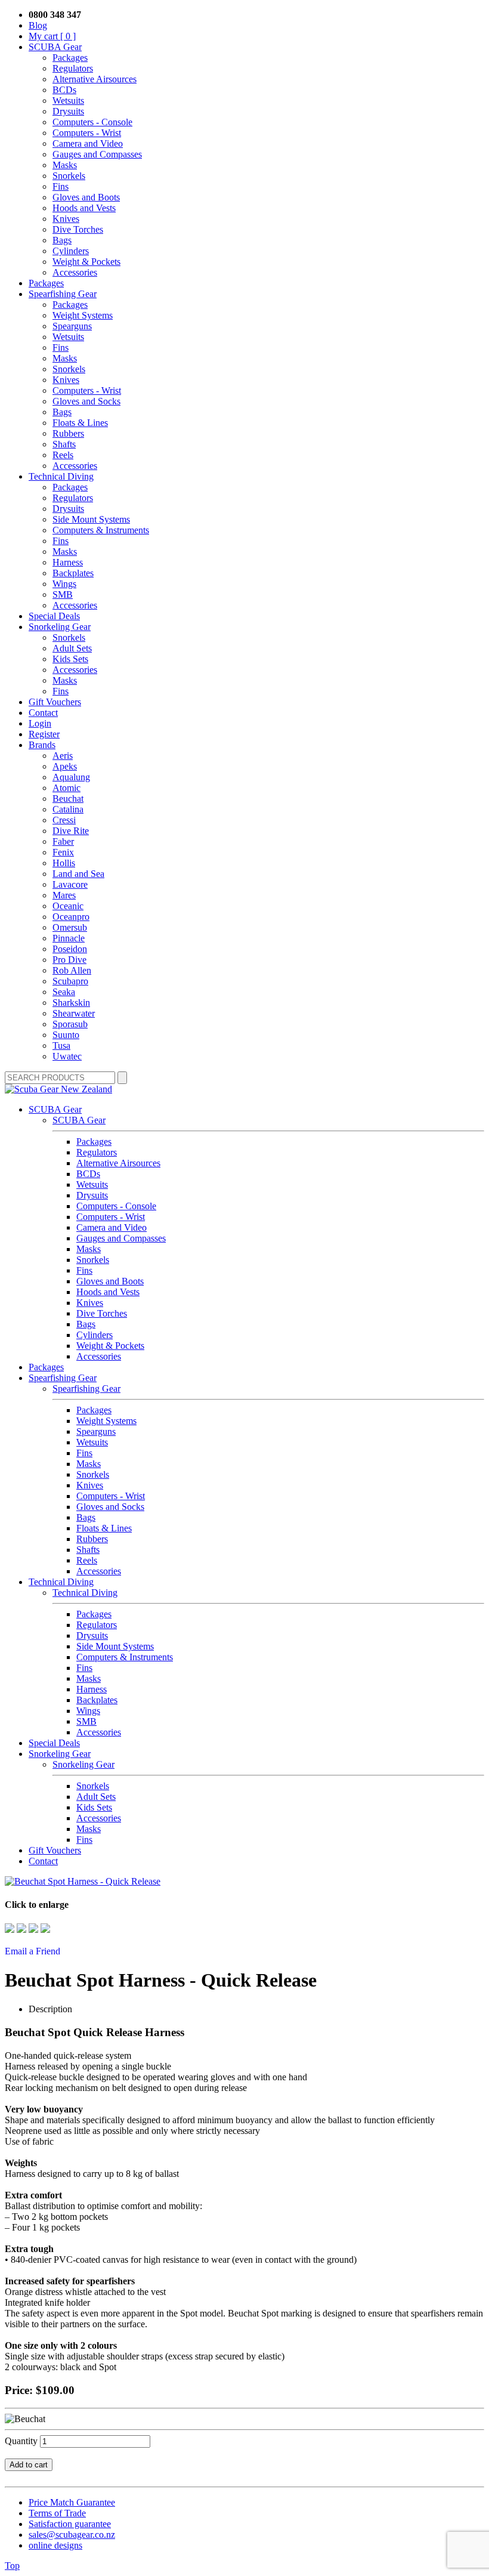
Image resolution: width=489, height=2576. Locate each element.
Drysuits (68, 111)
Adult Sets (72, 648)
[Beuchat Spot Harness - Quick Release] (83, 1881)
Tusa (61, 1045)
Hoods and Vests (84, 208)
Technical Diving (61, 476)
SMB (63, 594)
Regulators (73, 68)
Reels (63, 455)
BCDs (64, 90)
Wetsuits (68, 101)
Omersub (70, 927)
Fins (61, 186)
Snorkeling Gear (60, 627)
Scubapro (70, 981)
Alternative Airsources (95, 79)
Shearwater (74, 1013)
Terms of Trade (57, 2513)
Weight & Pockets (86, 262)
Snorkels (69, 176)
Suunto (66, 1035)
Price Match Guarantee (72, 2502)
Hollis (64, 863)
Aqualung (71, 777)
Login (40, 723)
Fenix (63, 852)
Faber (63, 841)
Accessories (75, 272)
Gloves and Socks (86, 401)
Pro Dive (69, 960)
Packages (70, 58)
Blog (38, 25)
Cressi (64, 820)
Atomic (66, 788)
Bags (62, 240)
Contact (43, 713)
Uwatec (67, 1056)
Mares (64, 895)
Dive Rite (71, 831)
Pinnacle (69, 938)
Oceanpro (71, 917)
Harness (68, 562)
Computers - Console (92, 122)
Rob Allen (72, 970)
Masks (65, 165)
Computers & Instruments (101, 530)
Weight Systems (83, 315)
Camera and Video (88, 143)
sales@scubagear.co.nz (72, 2535)
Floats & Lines (80, 423)
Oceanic (68, 906)
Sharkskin (71, 1003)
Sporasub (70, 1024)
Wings (64, 584)
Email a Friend (33, 1951)
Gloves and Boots (86, 197)
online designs (55, 2545)
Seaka (64, 992)
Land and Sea (78, 874)
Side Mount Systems (91, 519)
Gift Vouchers (55, 702)
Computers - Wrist (87, 133)
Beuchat (68, 799)
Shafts (64, 444)
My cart (52, 36)
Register (44, 734)
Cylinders (71, 251)
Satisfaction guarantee (70, 2524)
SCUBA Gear (55, 47)
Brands (42, 745)
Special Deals (54, 616)
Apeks (65, 766)
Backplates (73, 573)
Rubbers (68, 433)
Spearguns (72, 326)
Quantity (21, 2441)
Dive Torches (78, 229)
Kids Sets (70, 659)
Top (12, 2566)
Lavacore (70, 884)
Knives (66, 219)
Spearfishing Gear (63, 294)
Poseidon (70, 949)
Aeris (63, 756)
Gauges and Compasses (97, 154)
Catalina (68, 809)
